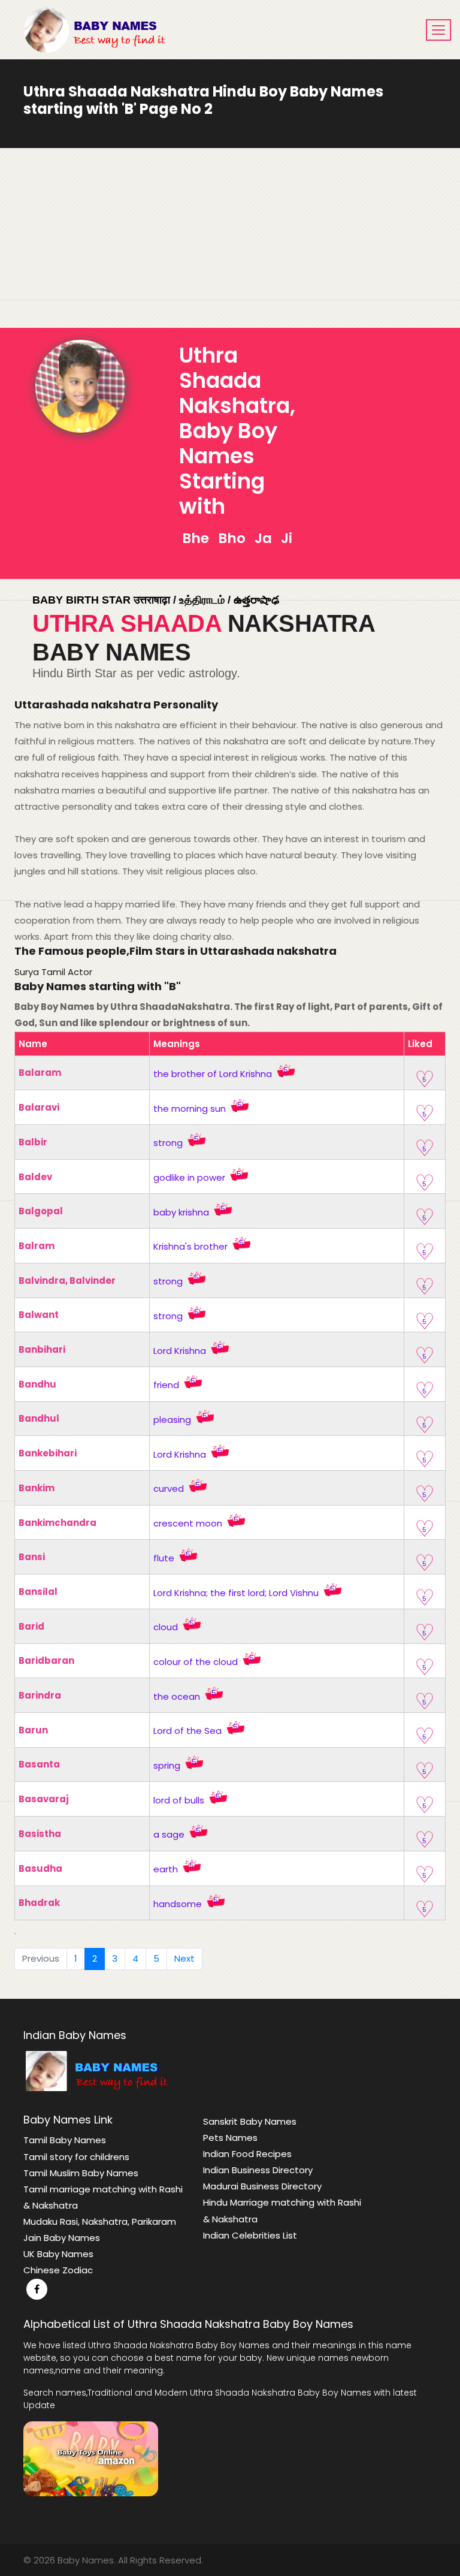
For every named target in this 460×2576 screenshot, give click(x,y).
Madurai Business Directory (262, 2186)
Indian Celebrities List (250, 2235)
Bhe (196, 538)
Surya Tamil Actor (53, 972)
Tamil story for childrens (76, 2157)
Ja (262, 538)
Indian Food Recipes (247, 2154)
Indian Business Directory (258, 2170)
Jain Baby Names (62, 2238)
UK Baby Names (58, 2254)
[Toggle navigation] (438, 30)
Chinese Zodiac (58, 2270)
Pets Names (230, 2138)
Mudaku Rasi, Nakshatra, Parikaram (100, 2221)
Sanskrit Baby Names (250, 2121)
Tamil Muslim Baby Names (81, 2173)
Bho (230, 538)
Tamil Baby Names (65, 2140)
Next (184, 1958)
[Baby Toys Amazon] (91, 2458)
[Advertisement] (230, 238)
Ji (285, 538)
